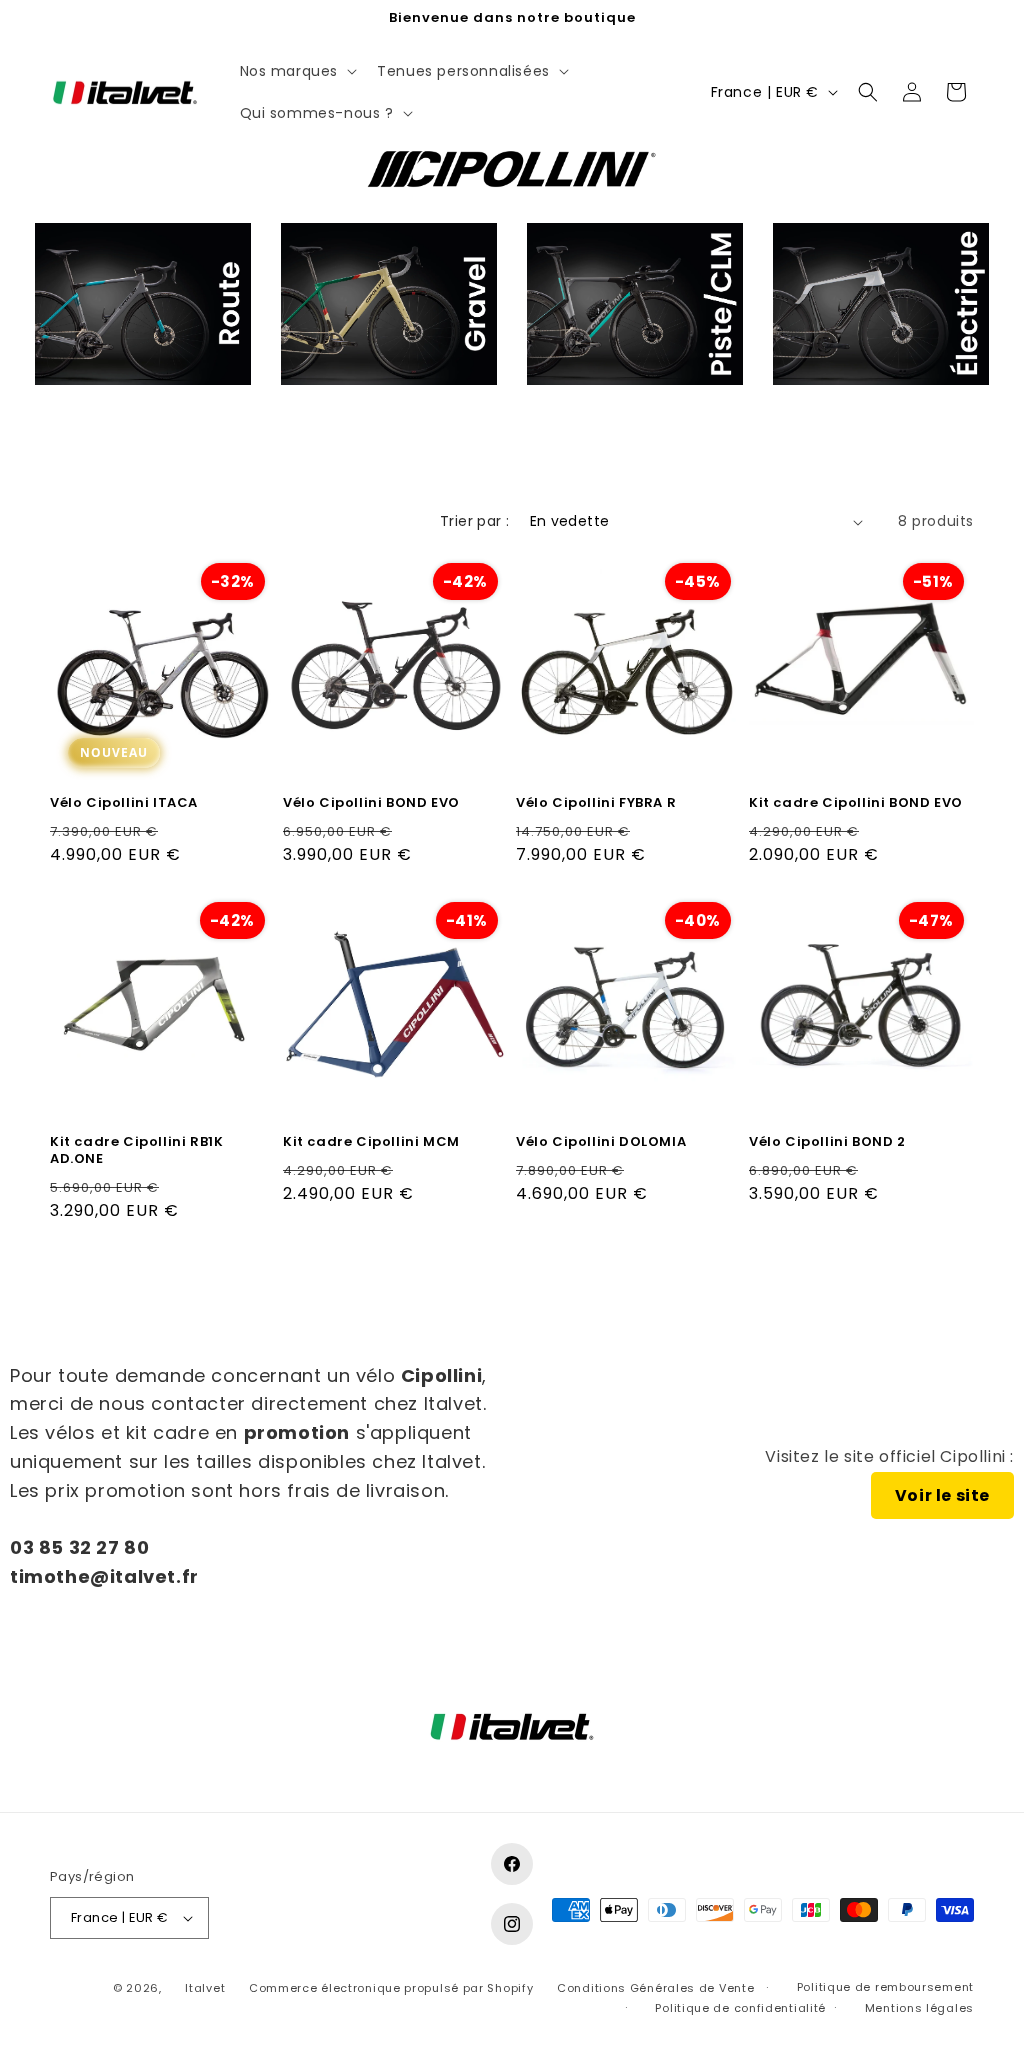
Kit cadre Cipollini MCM (371, 1142)
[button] (297, 71)
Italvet (205, 1988)
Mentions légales (919, 2008)
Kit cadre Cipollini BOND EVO (856, 803)
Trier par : (474, 521)
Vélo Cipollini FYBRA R (596, 803)
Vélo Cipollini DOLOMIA (601, 1142)
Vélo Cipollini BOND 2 (827, 1142)
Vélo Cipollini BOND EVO (371, 803)
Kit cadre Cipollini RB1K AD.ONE (136, 1151)
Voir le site (942, 1495)
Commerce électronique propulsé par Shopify (391, 1988)
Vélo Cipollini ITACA (124, 803)
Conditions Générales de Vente (655, 1988)
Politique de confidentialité (740, 2008)
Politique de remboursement (885, 1987)
